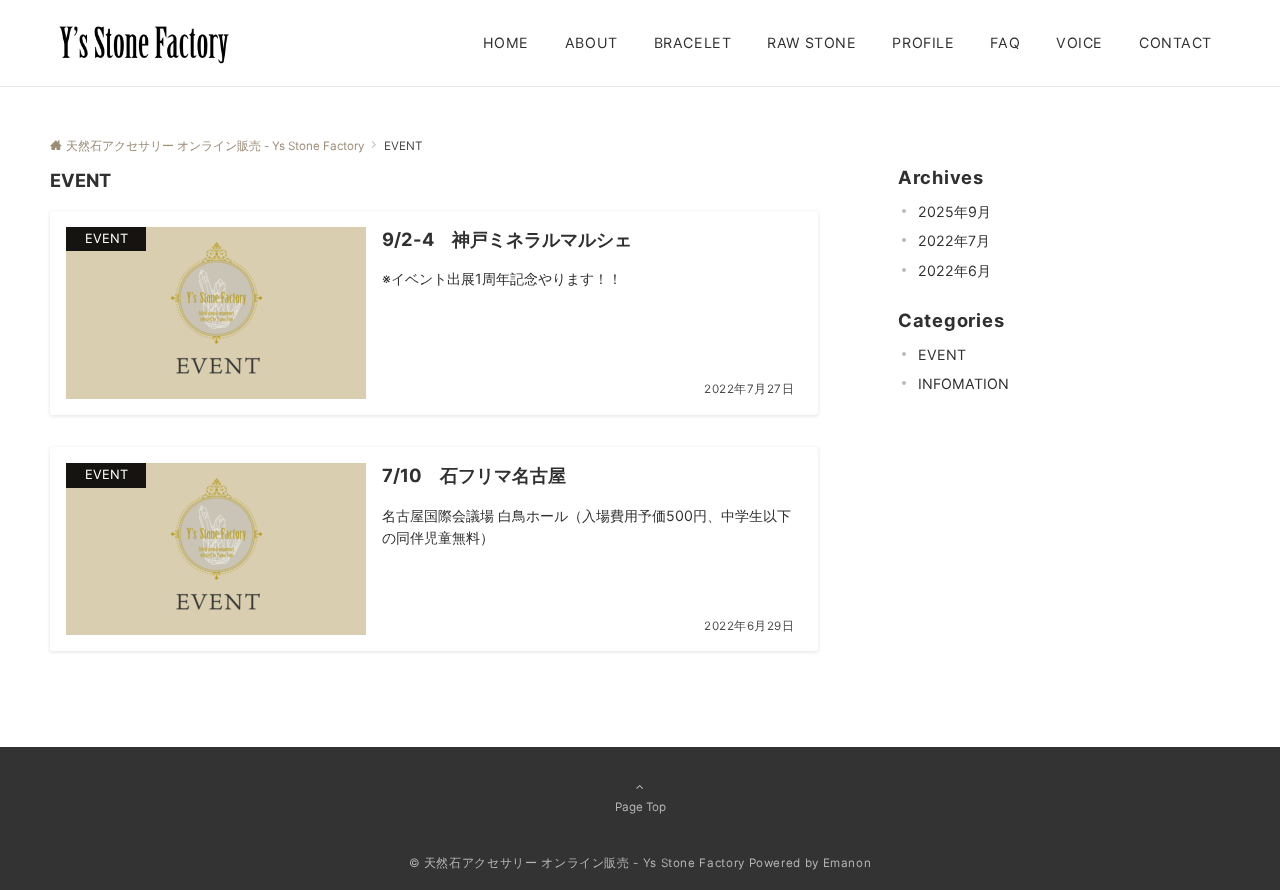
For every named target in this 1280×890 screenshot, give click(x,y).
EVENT (942, 353)
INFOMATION (963, 383)
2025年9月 (954, 210)
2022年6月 (954, 269)
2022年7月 (954, 240)
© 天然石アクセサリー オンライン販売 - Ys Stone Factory (577, 863)
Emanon (847, 863)
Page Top (640, 807)
